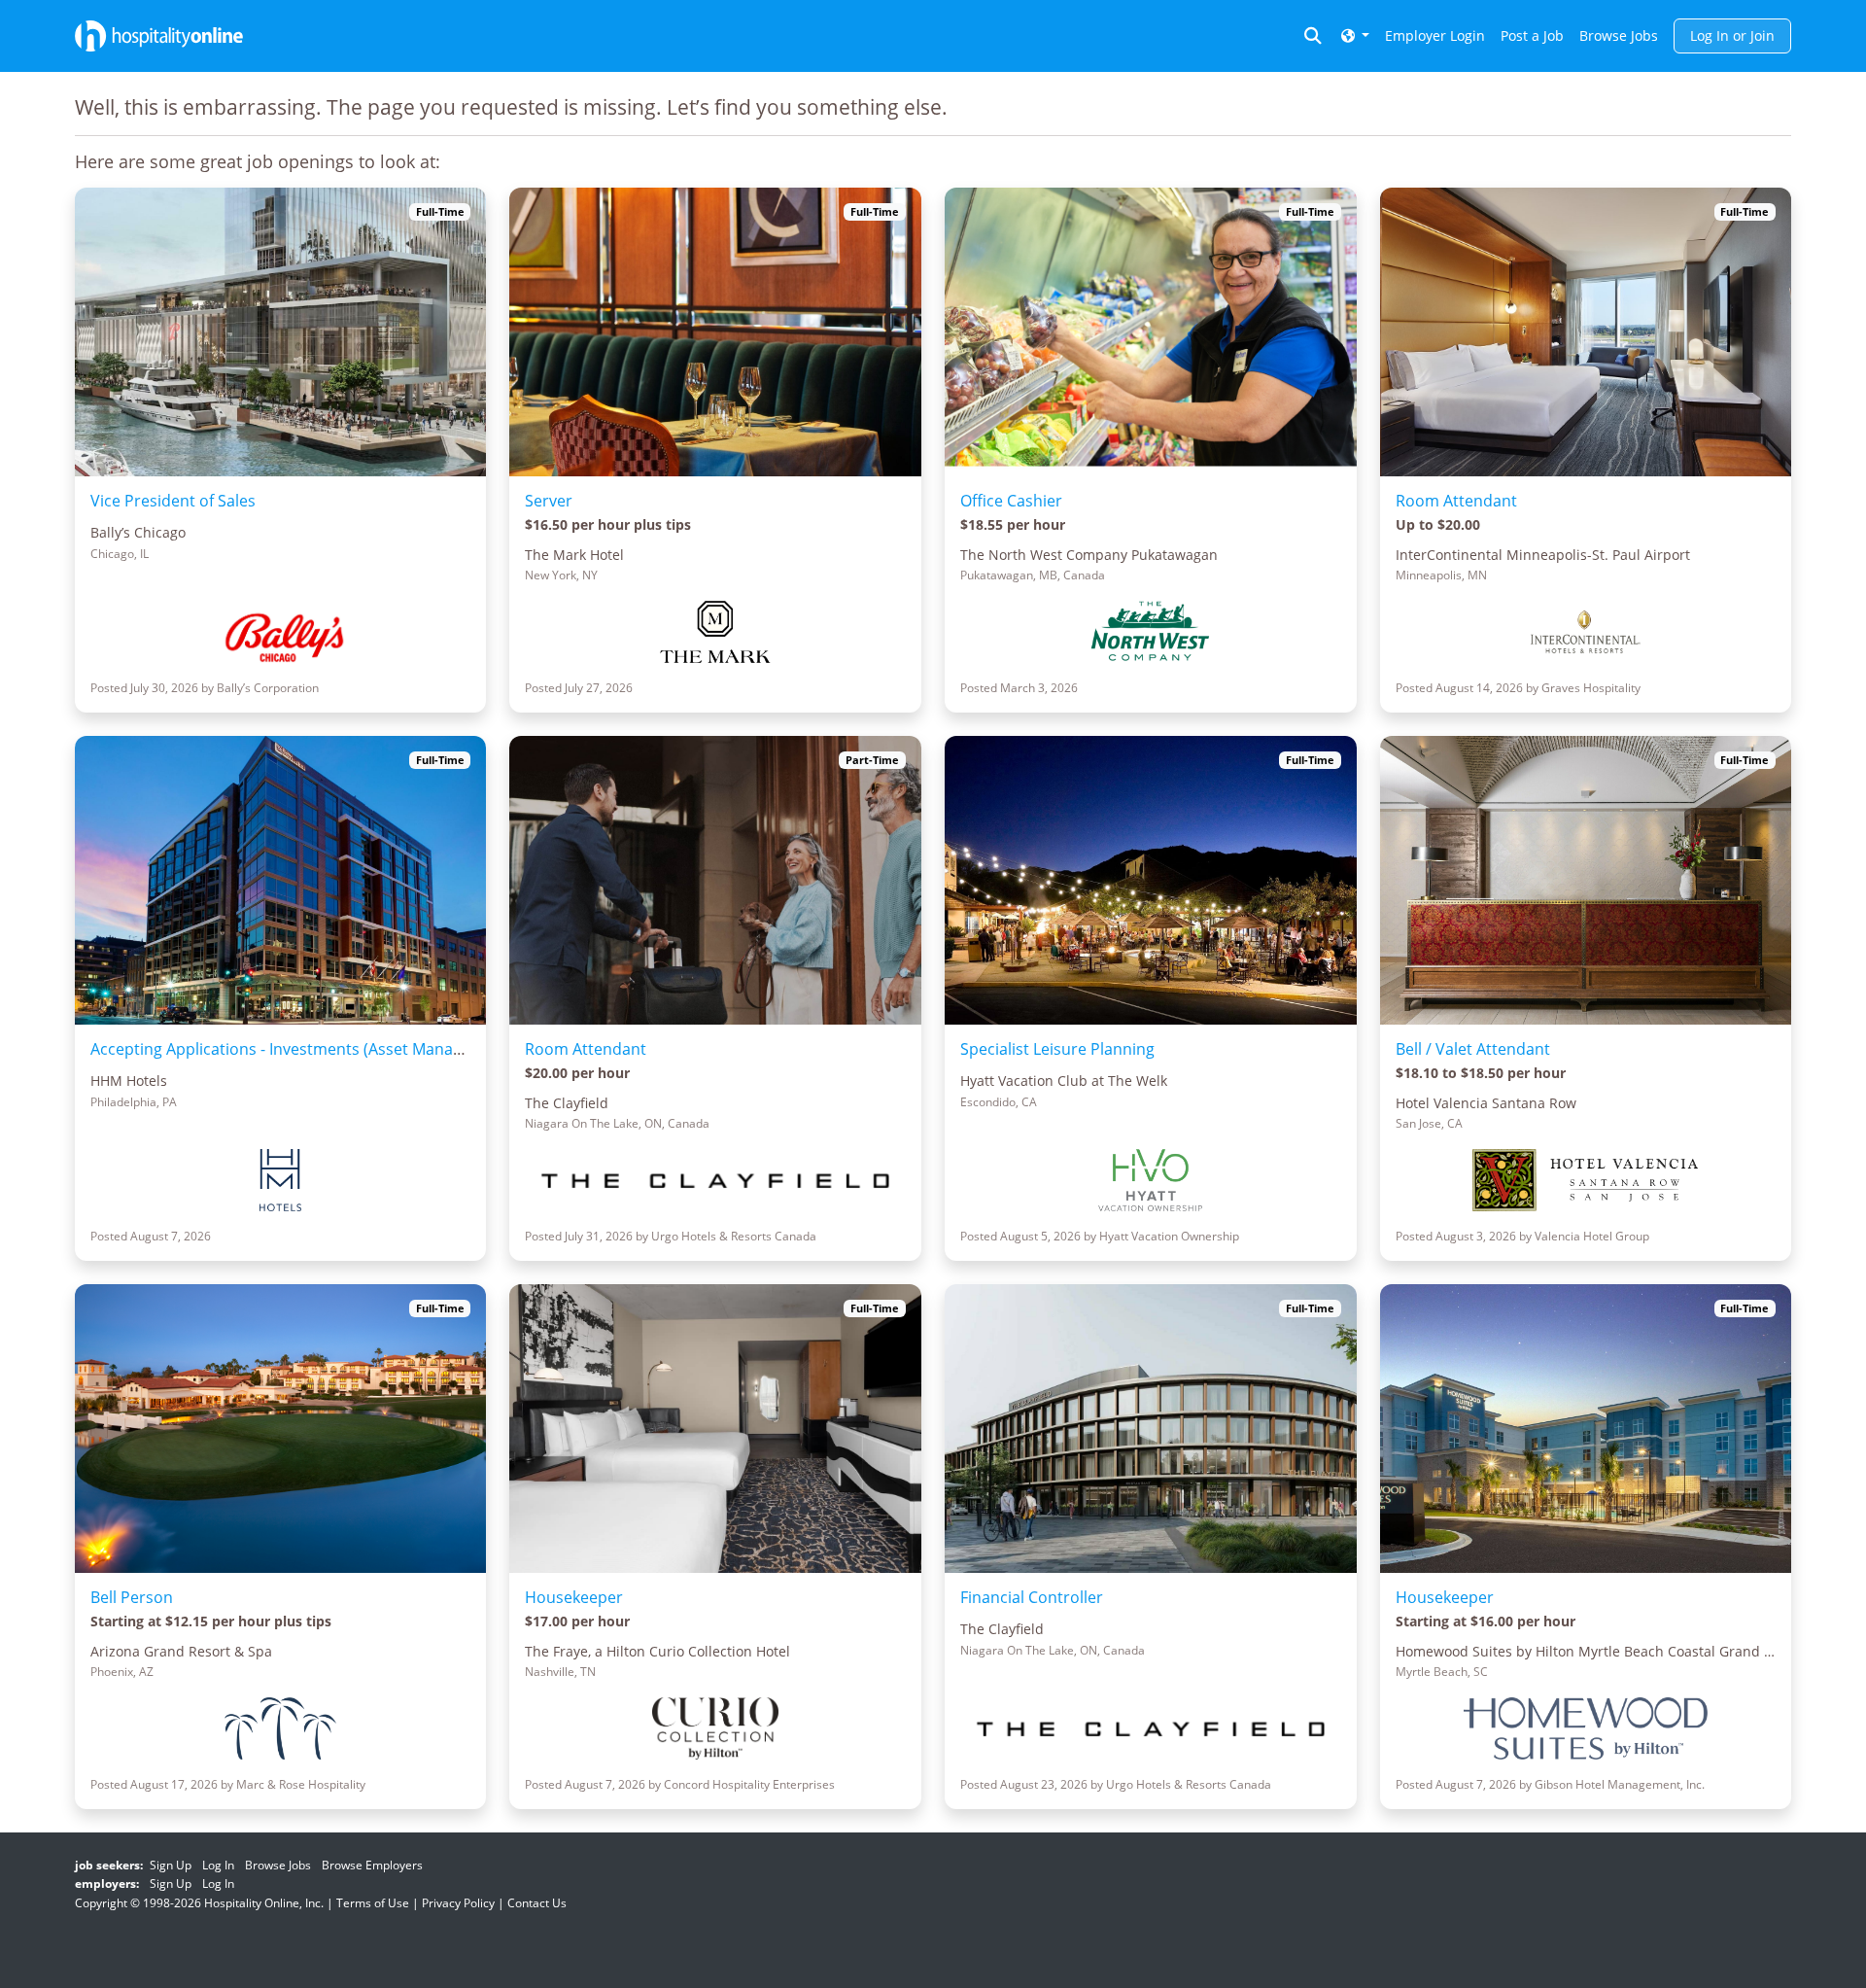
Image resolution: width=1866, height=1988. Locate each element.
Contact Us (537, 1903)
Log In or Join (1732, 35)
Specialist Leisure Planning (1057, 1049)
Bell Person (132, 1597)
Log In (218, 1865)
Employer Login (1435, 35)
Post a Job (1532, 35)
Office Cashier (1011, 501)
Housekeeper (574, 1597)
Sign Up (171, 1865)
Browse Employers (372, 1865)
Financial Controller (1032, 1597)
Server (549, 501)
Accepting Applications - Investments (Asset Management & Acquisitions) (357, 1049)
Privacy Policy (458, 1903)
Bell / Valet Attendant (1473, 1049)
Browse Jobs (1619, 35)
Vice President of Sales (173, 501)
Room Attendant (1456, 501)
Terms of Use (373, 1903)
